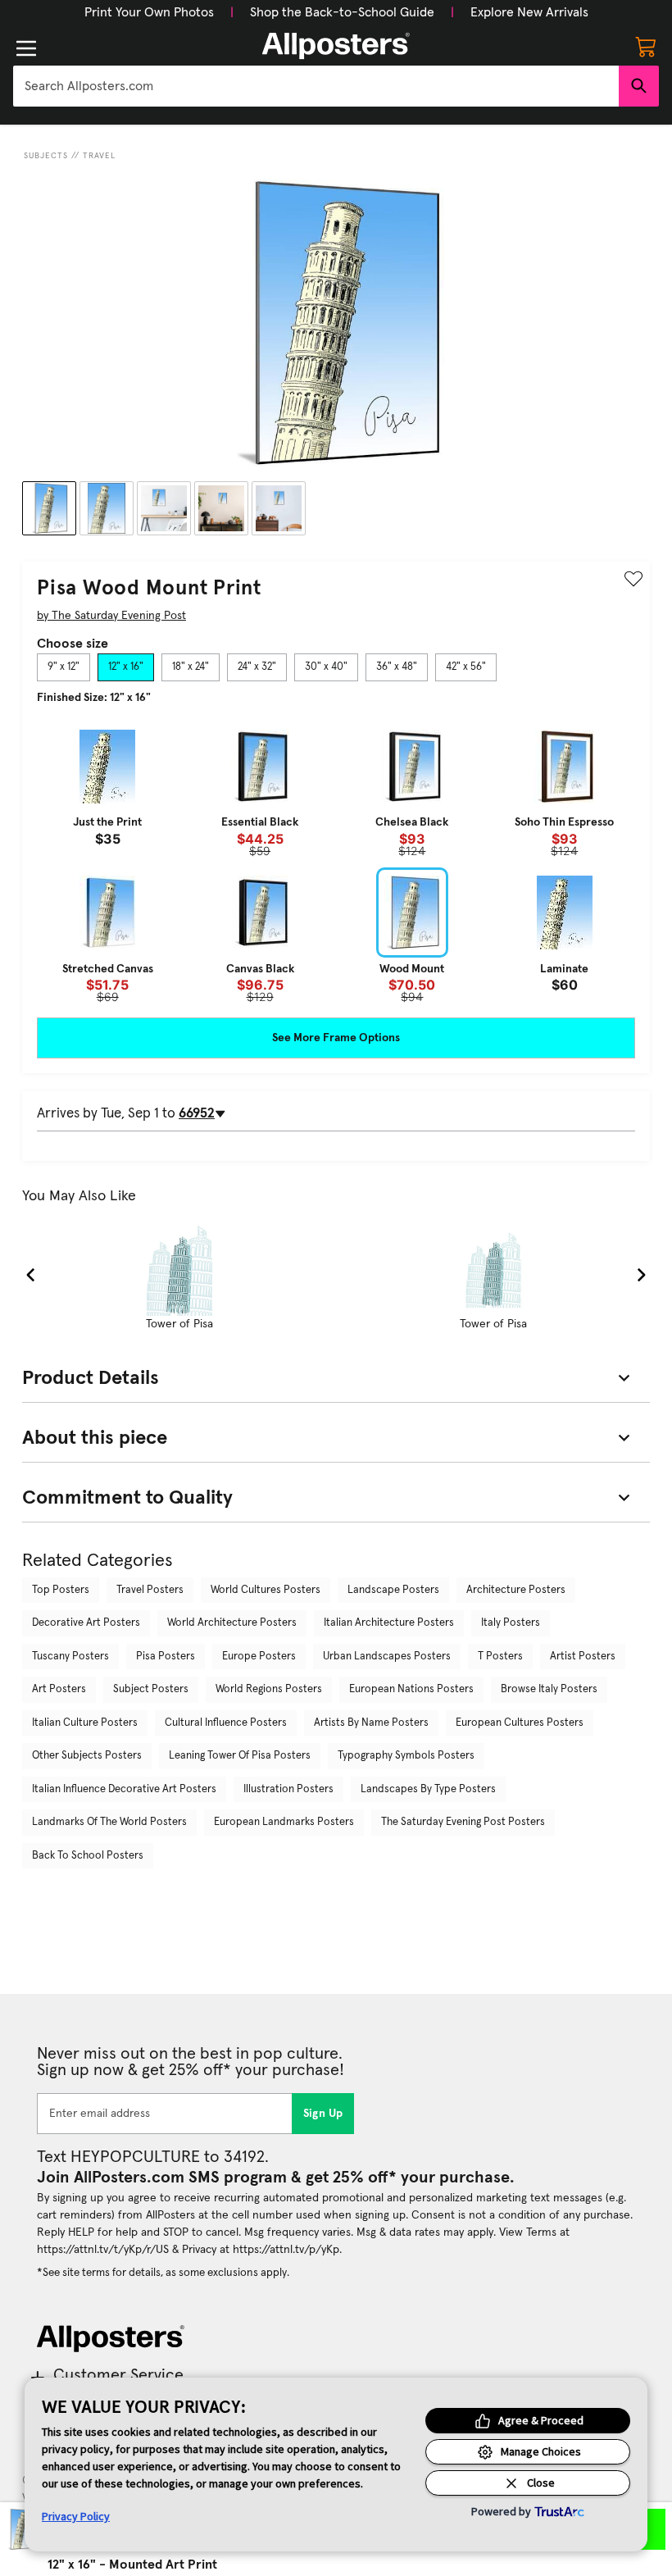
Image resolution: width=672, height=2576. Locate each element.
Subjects (46, 156)
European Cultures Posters (520, 1723)
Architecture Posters (516, 1590)
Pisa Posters (166, 1657)
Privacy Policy (76, 2516)
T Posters (500, 1657)
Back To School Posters (88, 1856)
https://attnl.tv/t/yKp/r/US (103, 2250)
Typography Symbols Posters (406, 1756)
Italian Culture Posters (85, 1723)
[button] (149, 12)
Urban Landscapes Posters (387, 1657)
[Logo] (336, 46)
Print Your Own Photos (149, 12)
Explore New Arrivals (529, 12)
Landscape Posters (393, 1590)
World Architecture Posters (232, 1623)
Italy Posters (511, 1623)
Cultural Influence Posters (226, 1723)
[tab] (64, 667)
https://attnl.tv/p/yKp (286, 2250)
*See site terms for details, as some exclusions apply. (163, 2273)
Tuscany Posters (70, 1657)
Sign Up (323, 2114)
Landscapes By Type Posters (428, 1789)
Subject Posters (151, 1689)
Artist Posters (583, 1657)
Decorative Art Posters (86, 1623)
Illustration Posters (288, 1789)
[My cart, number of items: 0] (646, 46)
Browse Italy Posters (549, 1689)
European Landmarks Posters (284, 1822)
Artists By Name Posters (371, 1723)
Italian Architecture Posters (389, 1623)
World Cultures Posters (266, 1590)
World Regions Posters (269, 1689)
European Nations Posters (411, 1689)
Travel (99, 156)
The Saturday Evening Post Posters (463, 1822)
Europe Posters (259, 1657)
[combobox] (316, 86)
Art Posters (59, 1689)
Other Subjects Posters (87, 1756)
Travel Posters (150, 1590)
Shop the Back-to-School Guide (342, 12)
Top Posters (61, 1590)
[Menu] (26, 48)
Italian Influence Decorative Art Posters (124, 1789)
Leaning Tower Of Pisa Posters (240, 1756)
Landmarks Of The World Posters (109, 1822)
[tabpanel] (336, 862)
